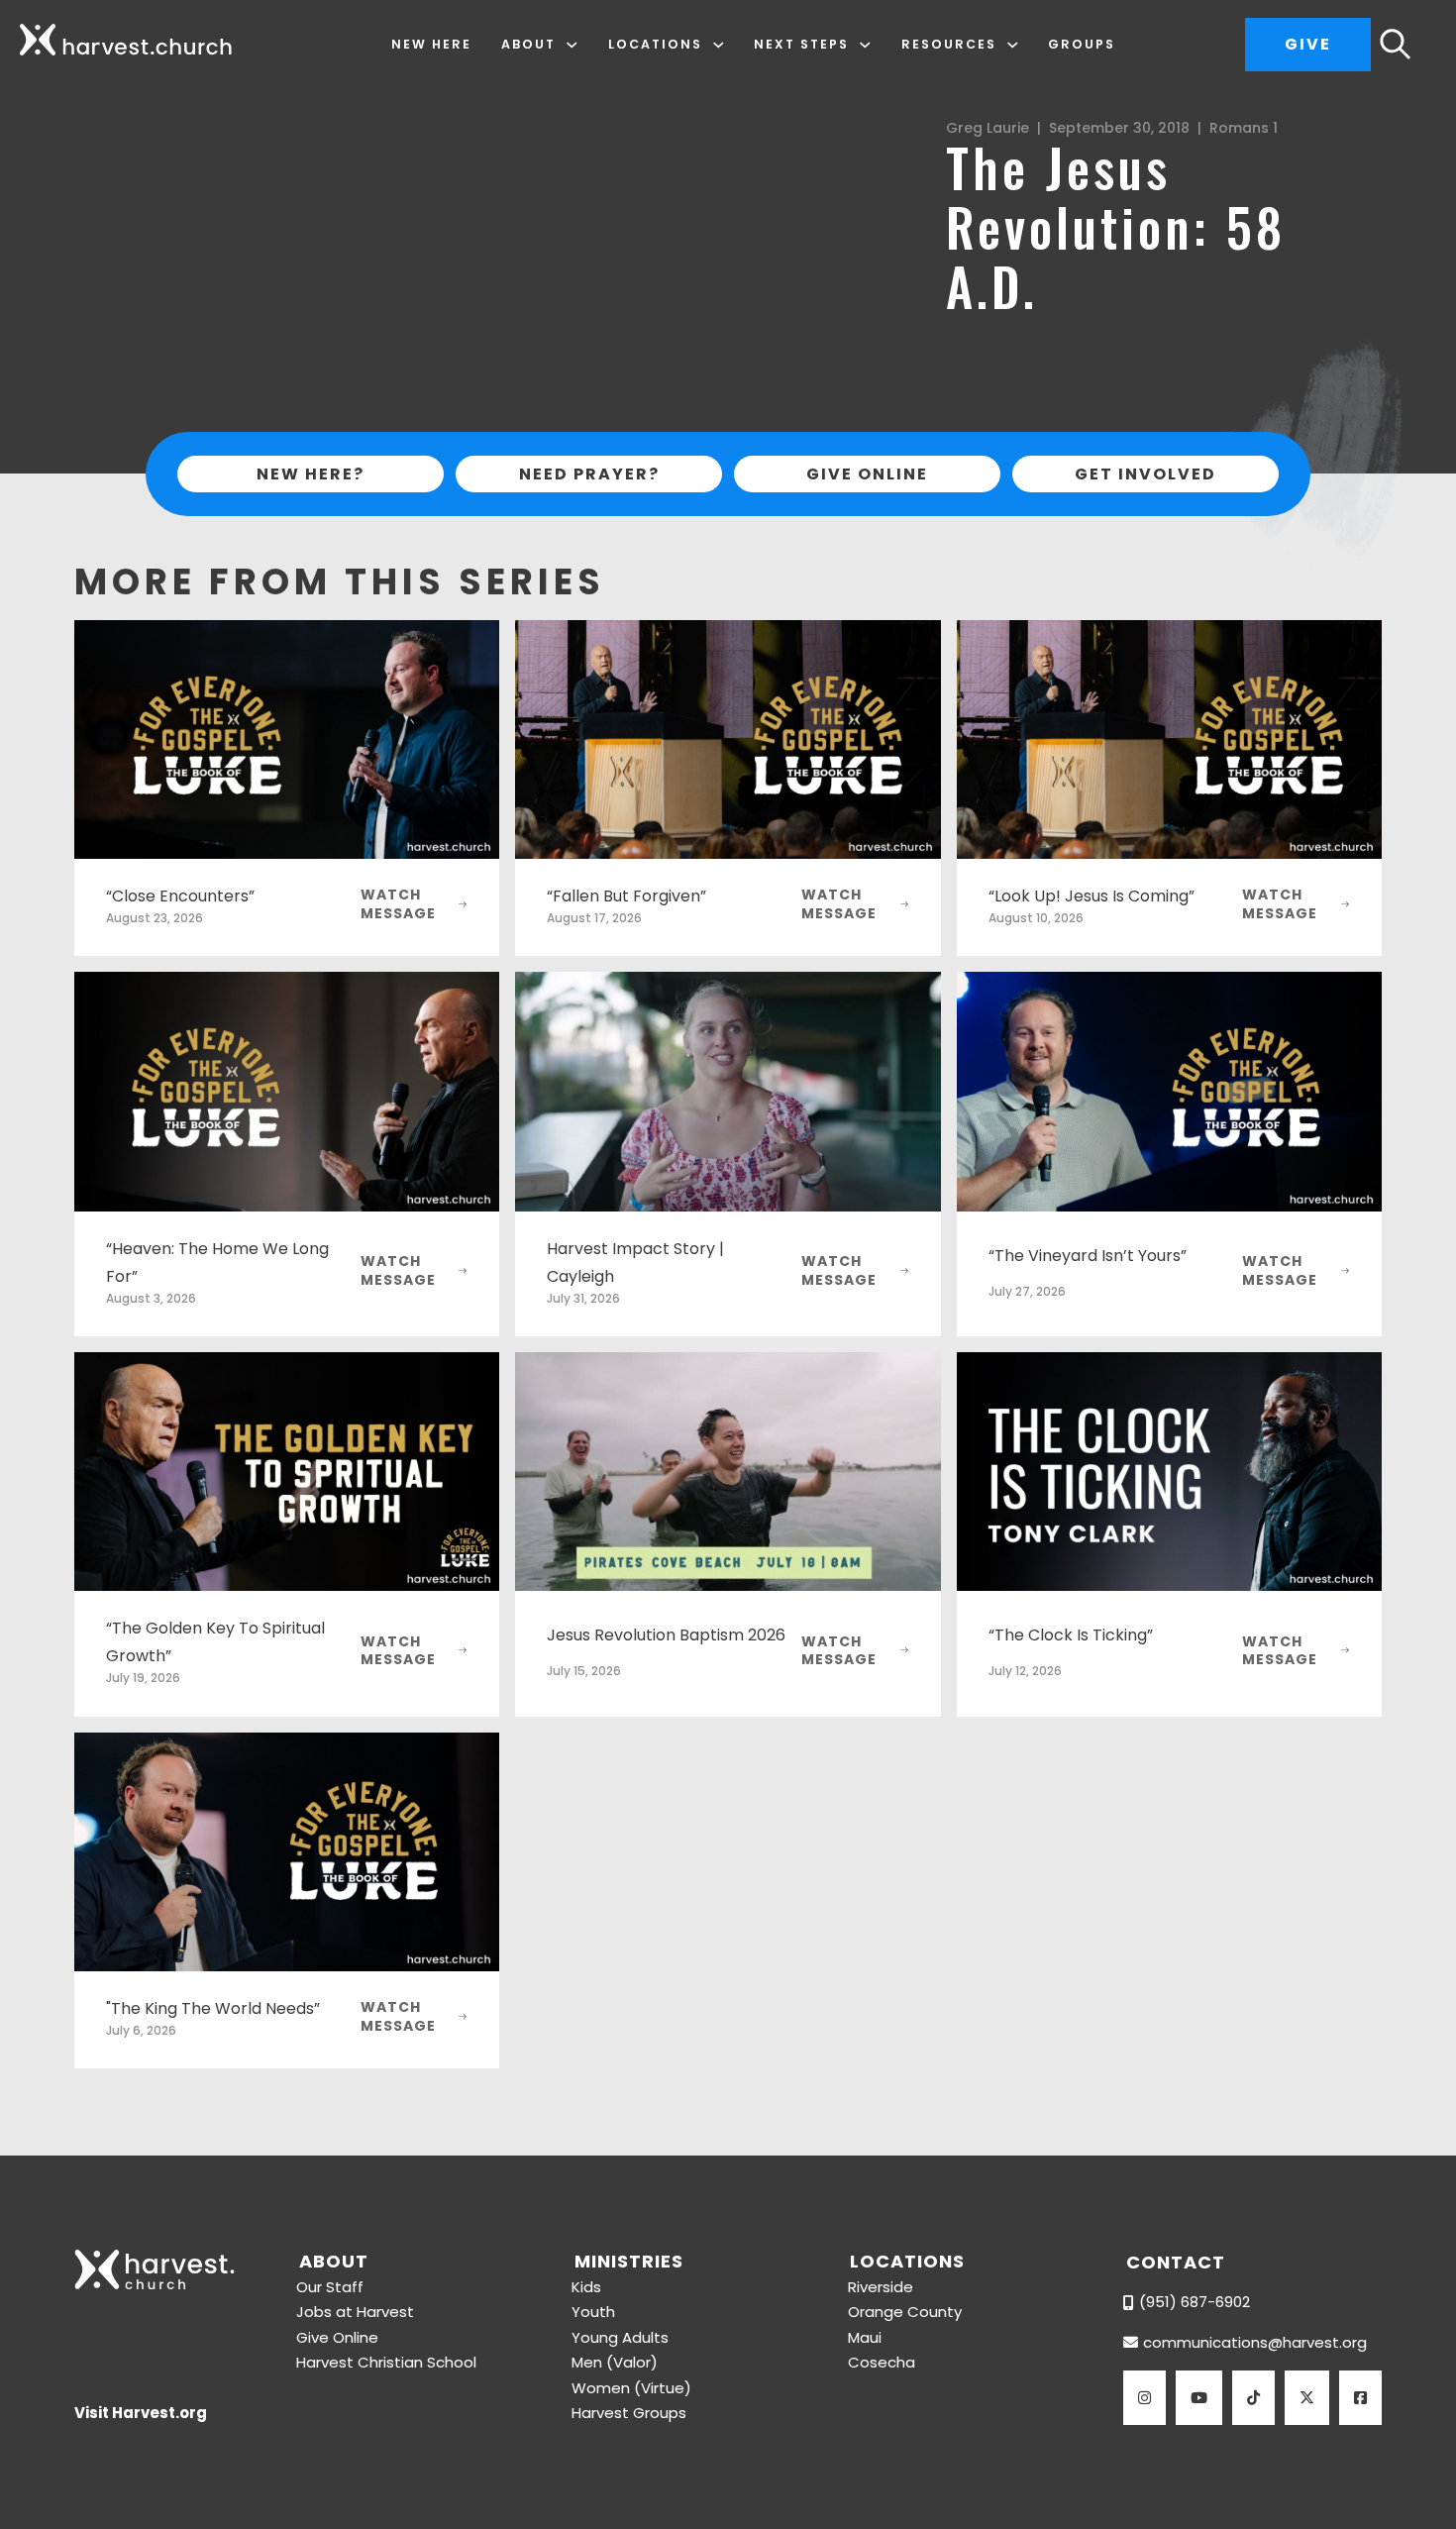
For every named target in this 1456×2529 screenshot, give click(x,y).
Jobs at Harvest (355, 2312)
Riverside (881, 2287)
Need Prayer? (589, 474)
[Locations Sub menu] (719, 45)
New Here (431, 44)
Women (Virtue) (631, 2388)
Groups (1082, 44)
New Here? (311, 474)
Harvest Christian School (386, 2362)
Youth (593, 2312)
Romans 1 (1244, 128)
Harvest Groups (629, 2413)
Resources (949, 44)
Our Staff (330, 2287)
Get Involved (1145, 474)
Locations (655, 44)
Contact (1176, 2262)
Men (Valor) (615, 2362)
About (528, 44)
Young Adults (620, 2337)
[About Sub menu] (572, 45)
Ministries (629, 2261)
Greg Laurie (988, 128)
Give (1308, 44)
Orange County (905, 2312)
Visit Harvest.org (141, 2413)
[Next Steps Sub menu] (865, 45)
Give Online (867, 474)
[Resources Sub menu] (1013, 45)
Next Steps (801, 44)
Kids (586, 2287)
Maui (865, 2337)
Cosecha (882, 2362)
